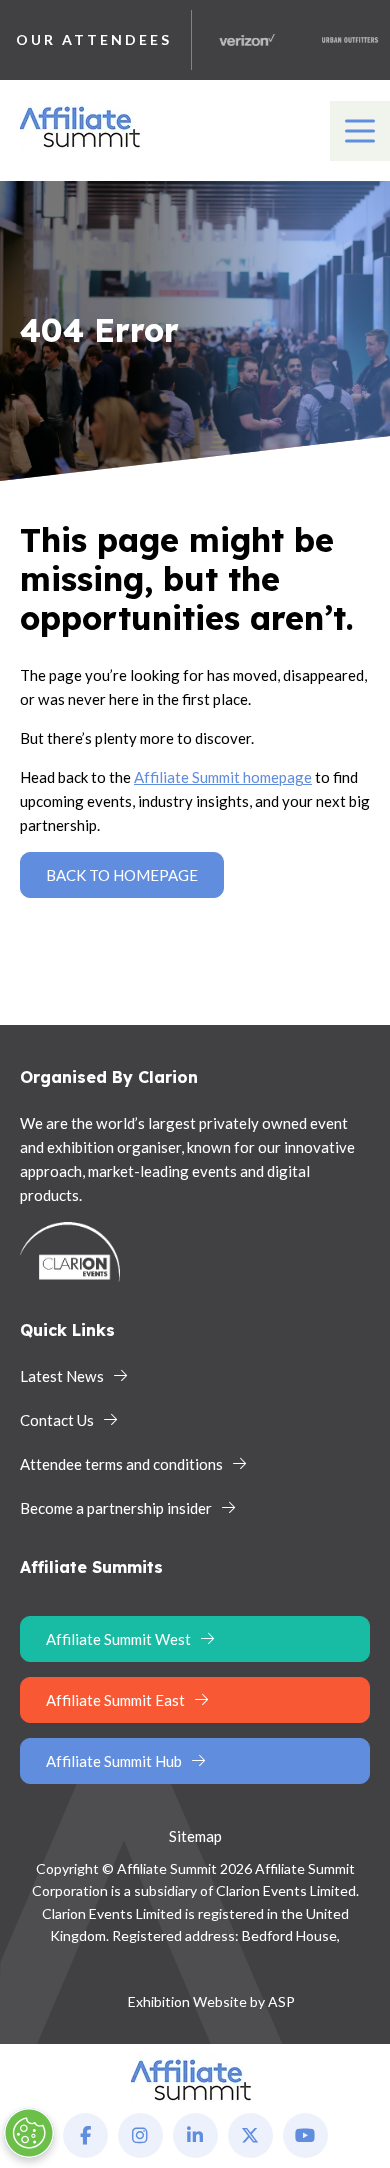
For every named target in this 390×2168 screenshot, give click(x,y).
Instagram (140, 2135)
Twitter (250, 2135)
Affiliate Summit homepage (223, 777)
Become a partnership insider (116, 1508)
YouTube (305, 2135)
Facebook (85, 2135)
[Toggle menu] (360, 131)
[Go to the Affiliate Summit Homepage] (84, 148)
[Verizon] (239, 40)
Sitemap (195, 1836)
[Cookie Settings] (29, 2133)
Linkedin (195, 2135)
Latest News (62, 1376)
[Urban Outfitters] (342, 40)
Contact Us (57, 1420)
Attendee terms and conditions (121, 1464)
